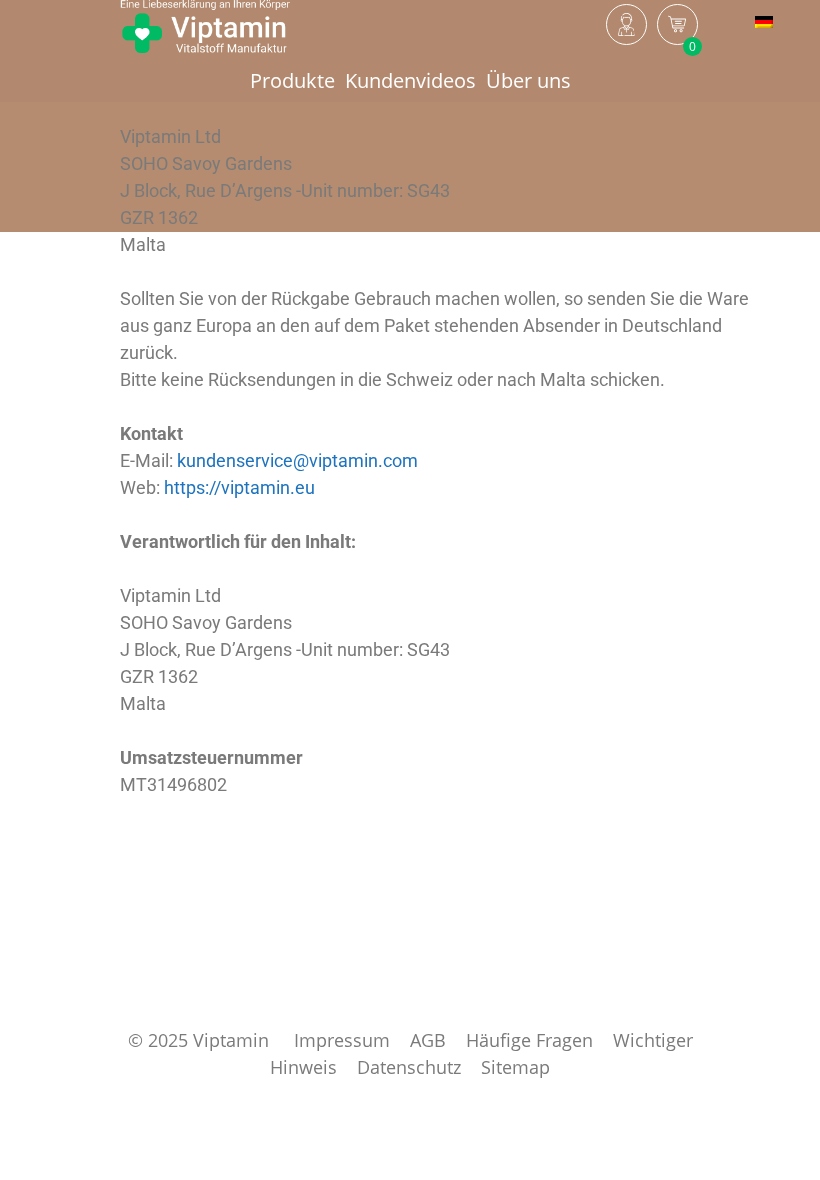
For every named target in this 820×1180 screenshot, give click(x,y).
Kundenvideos (410, 80)
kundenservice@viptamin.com (297, 460)
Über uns (528, 80)
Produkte (292, 80)
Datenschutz (409, 1067)
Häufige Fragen (529, 1040)
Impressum (342, 1040)
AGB (428, 1040)
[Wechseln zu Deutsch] (764, 20)
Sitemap (515, 1067)
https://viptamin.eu (239, 487)
